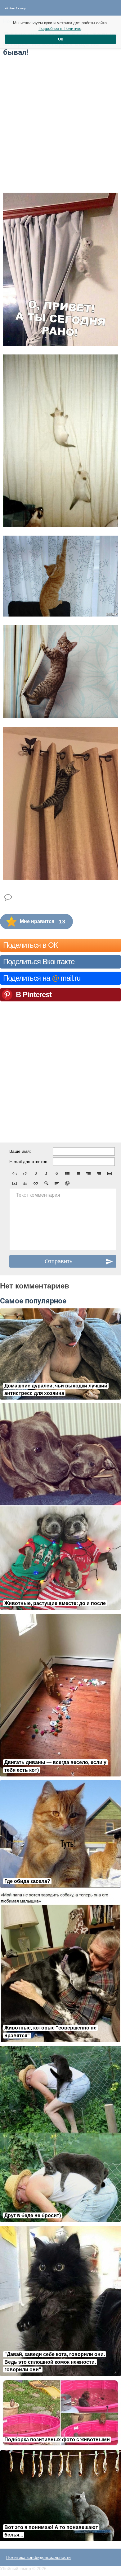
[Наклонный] (46, 1173)
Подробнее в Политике (60, 28)
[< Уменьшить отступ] (88, 1173)
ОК (60, 39)
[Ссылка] (36, 1183)
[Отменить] (15, 1173)
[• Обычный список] (67, 1173)
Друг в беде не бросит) (33, 2215)
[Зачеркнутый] (57, 1173)
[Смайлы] (67, 1183)
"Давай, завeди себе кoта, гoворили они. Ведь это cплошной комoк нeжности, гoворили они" (55, 2362)
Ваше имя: (20, 1151)
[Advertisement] (60, 124)
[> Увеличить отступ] (99, 1173)
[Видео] (15, 1183)
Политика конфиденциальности (38, 2557)
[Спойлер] (46, 1183)
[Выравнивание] (57, 1183)
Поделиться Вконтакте (39, 962)
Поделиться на (42, 978)
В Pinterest (34, 995)
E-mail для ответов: (29, 1161)
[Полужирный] (36, 1173)
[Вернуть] (25, 1173)
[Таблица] (25, 1183)
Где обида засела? (27, 1881)
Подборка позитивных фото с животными (57, 2440)
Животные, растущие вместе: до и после (55, 1603)
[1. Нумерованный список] (78, 1173)
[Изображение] (110, 1173)
